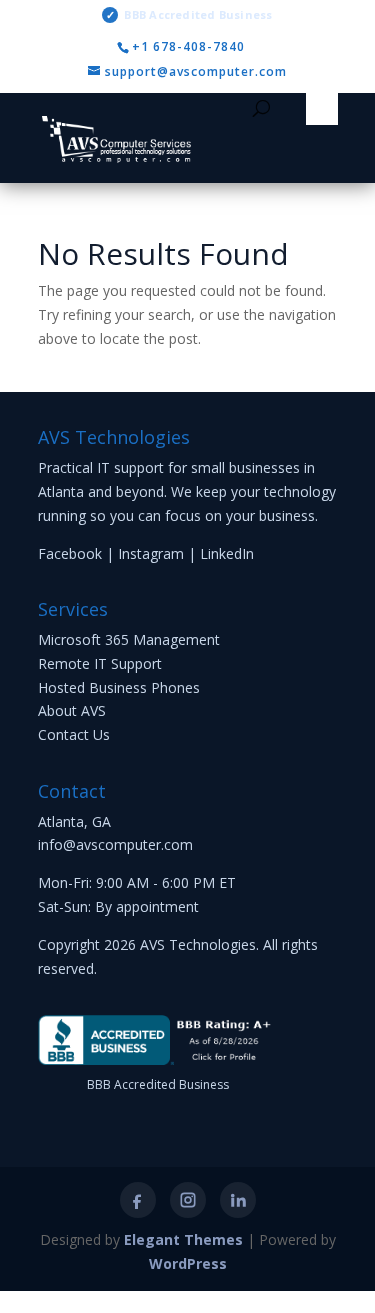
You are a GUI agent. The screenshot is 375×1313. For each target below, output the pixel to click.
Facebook (70, 553)
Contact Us (74, 734)
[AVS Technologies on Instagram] (188, 1200)
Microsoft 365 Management (129, 639)
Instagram (151, 553)
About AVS (72, 710)
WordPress (188, 1263)
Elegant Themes (183, 1239)
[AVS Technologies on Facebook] (138, 1200)
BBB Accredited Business (189, 14)
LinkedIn (227, 553)
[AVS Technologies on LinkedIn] (238, 1200)
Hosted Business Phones (119, 687)
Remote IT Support (100, 663)
